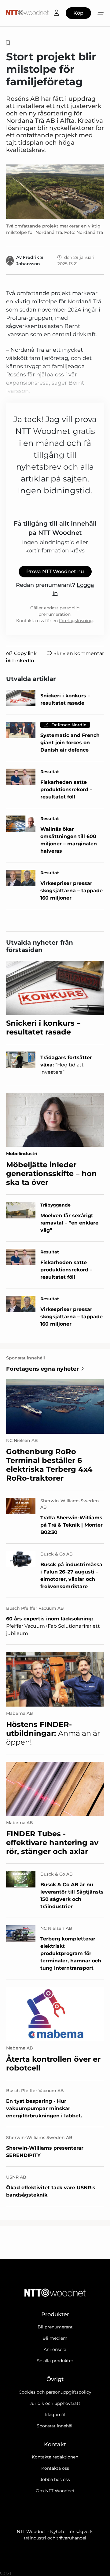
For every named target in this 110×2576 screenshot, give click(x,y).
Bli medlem (55, 2338)
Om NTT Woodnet (55, 2491)
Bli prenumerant (55, 2327)
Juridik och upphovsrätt (55, 2403)
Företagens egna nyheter (42, 1369)
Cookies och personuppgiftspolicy (55, 2392)
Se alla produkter (55, 2361)
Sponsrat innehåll (55, 2426)
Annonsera (55, 2349)
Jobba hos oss (55, 2479)
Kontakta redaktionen (55, 2457)
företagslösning (76, 621)
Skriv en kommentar (79, 653)
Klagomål (55, 2415)
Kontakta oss (55, 2468)
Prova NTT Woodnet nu (55, 571)
